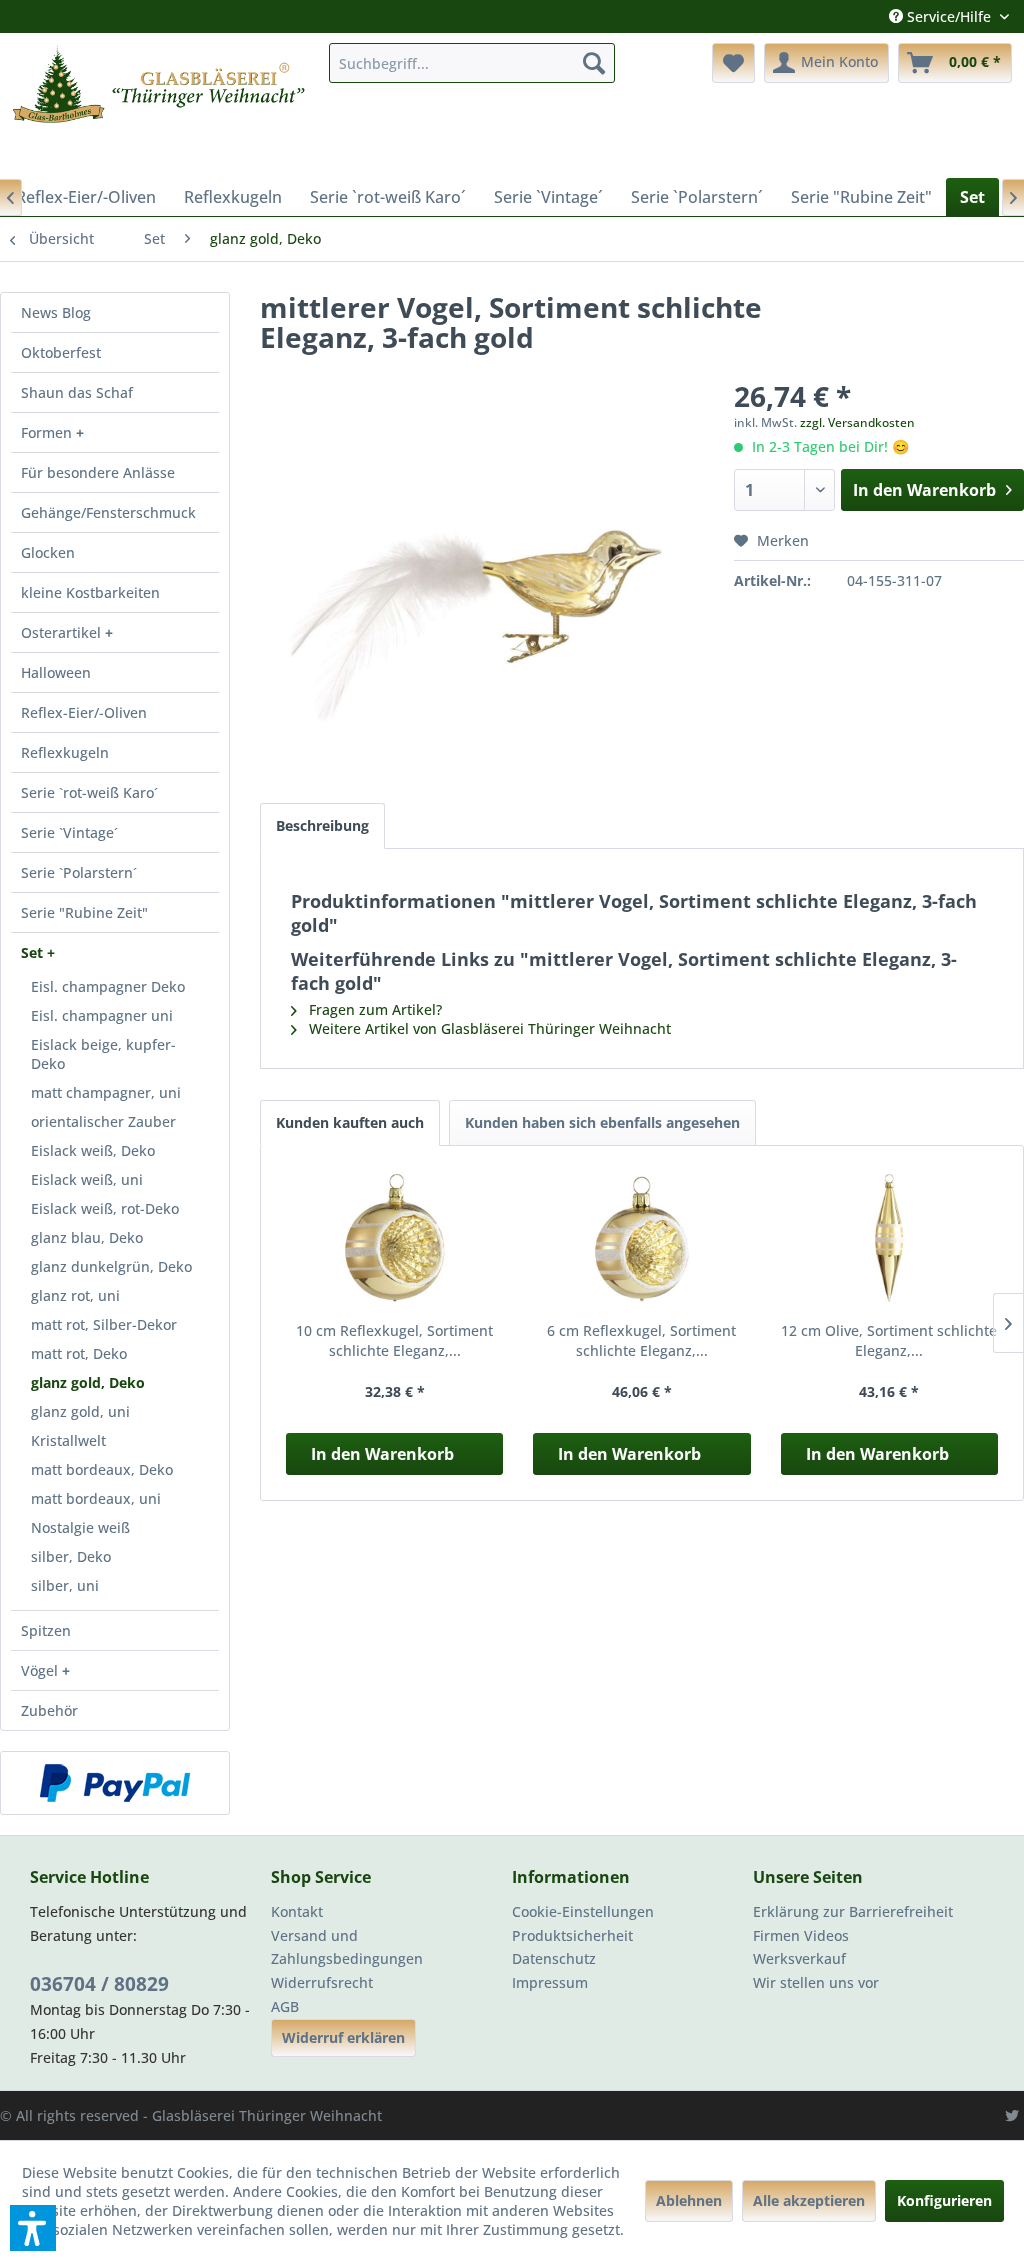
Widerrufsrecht (322, 1982)
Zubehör (49, 1710)
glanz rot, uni (75, 1295)
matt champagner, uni (106, 1092)
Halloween (56, 672)
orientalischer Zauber (103, 1121)
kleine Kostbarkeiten (90, 592)
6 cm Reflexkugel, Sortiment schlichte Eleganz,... (641, 1340)
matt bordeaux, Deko (102, 1469)
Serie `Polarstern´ (79, 872)
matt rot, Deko (79, 1353)
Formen (48, 432)
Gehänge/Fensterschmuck (108, 512)
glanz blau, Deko (87, 1237)
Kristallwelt (68, 1440)
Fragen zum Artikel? (373, 1009)
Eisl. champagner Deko (108, 986)
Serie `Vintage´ (69, 832)
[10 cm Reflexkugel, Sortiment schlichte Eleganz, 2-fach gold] (394, 1241)
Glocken (48, 552)
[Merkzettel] (733, 63)
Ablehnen (689, 2200)
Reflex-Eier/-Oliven (84, 712)
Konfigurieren (944, 2200)
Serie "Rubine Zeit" (84, 912)
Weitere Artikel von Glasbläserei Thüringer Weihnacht (488, 1028)
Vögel (41, 1670)
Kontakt (297, 1911)
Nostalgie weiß (80, 1527)
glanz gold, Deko (88, 1382)
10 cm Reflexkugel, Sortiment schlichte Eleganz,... (394, 1340)
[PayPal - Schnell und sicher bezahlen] (115, 1783)
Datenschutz (554, 1958)
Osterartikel (63, 632)
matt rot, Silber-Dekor (104, 1324)
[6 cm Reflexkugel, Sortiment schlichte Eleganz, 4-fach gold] (641, 1241)
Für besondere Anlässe (98, 472)
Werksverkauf (799, 1958)
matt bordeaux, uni (96, 1498)
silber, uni (65, 1585)
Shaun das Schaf (77, 392)
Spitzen (46, 1630)
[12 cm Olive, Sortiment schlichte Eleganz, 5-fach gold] (889, 1241)
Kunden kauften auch (350, 1122)
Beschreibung (322, 825)
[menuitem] (472, 63)
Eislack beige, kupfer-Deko (103, 1054)
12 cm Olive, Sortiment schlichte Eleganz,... (889, 1340)
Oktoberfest (61, 352)
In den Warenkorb (382, 1454)
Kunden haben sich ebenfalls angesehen (602, 1122)
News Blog (56, 312)
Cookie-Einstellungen (583, 1911)
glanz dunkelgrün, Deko (111, 1266)
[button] (33, 2228)
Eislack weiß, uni (87, 1179)
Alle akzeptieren (809, 2200)
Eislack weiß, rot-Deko (105, 1208)
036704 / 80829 (99, 1984)
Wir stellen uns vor (816, 1982)
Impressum (550, 1982)
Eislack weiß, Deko (93, 1150)
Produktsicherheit (572, 1935)
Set (34, 952)
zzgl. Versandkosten (857, 422)
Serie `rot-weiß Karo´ (89, 792)
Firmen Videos (801, 1935)
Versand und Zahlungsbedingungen (347, 1947)
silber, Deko (71, 1556)
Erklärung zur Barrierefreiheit (853, 1911)
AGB (285, 2006)
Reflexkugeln (65, 752)
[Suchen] (594, 63)
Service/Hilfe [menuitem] (949, 16)
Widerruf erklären (343, 2037)
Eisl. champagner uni (102, 1015)
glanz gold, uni (80, 1411)
